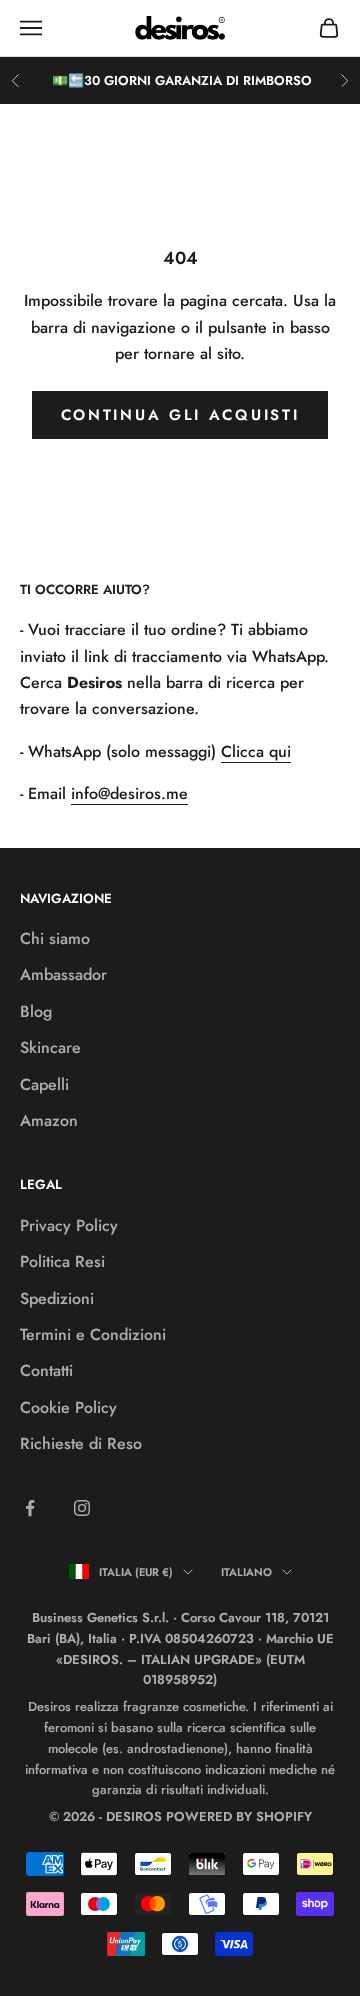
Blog (36, 1011)
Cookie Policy (68, 1407)
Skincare (50, 1047)
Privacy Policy (69, 1225)
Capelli (44, 1084)
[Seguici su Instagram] (82, 1508)
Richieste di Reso (81, 1443)
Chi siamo (55, 938)
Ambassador (63, 974)
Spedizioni (57, 1298)
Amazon (49, 1120)
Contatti (46, 1370)
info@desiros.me (129, 793)
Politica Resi (62, 1261)
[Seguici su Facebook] (30, 1508)
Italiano (246, 1572)
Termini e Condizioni (93, 1334)
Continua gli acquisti (180, 415)
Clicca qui (256, 751)
